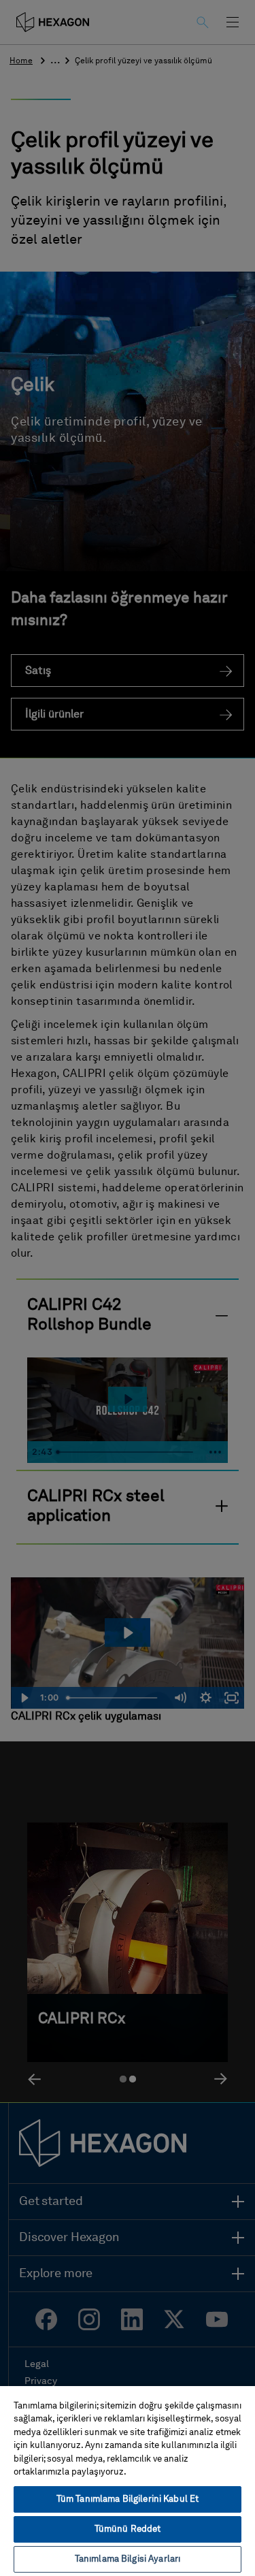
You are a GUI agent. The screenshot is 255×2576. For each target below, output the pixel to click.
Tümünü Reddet (128, 2529)
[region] (128, 2480)
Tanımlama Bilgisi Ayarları (128, 2559)
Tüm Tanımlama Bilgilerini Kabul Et (128, 2499)
